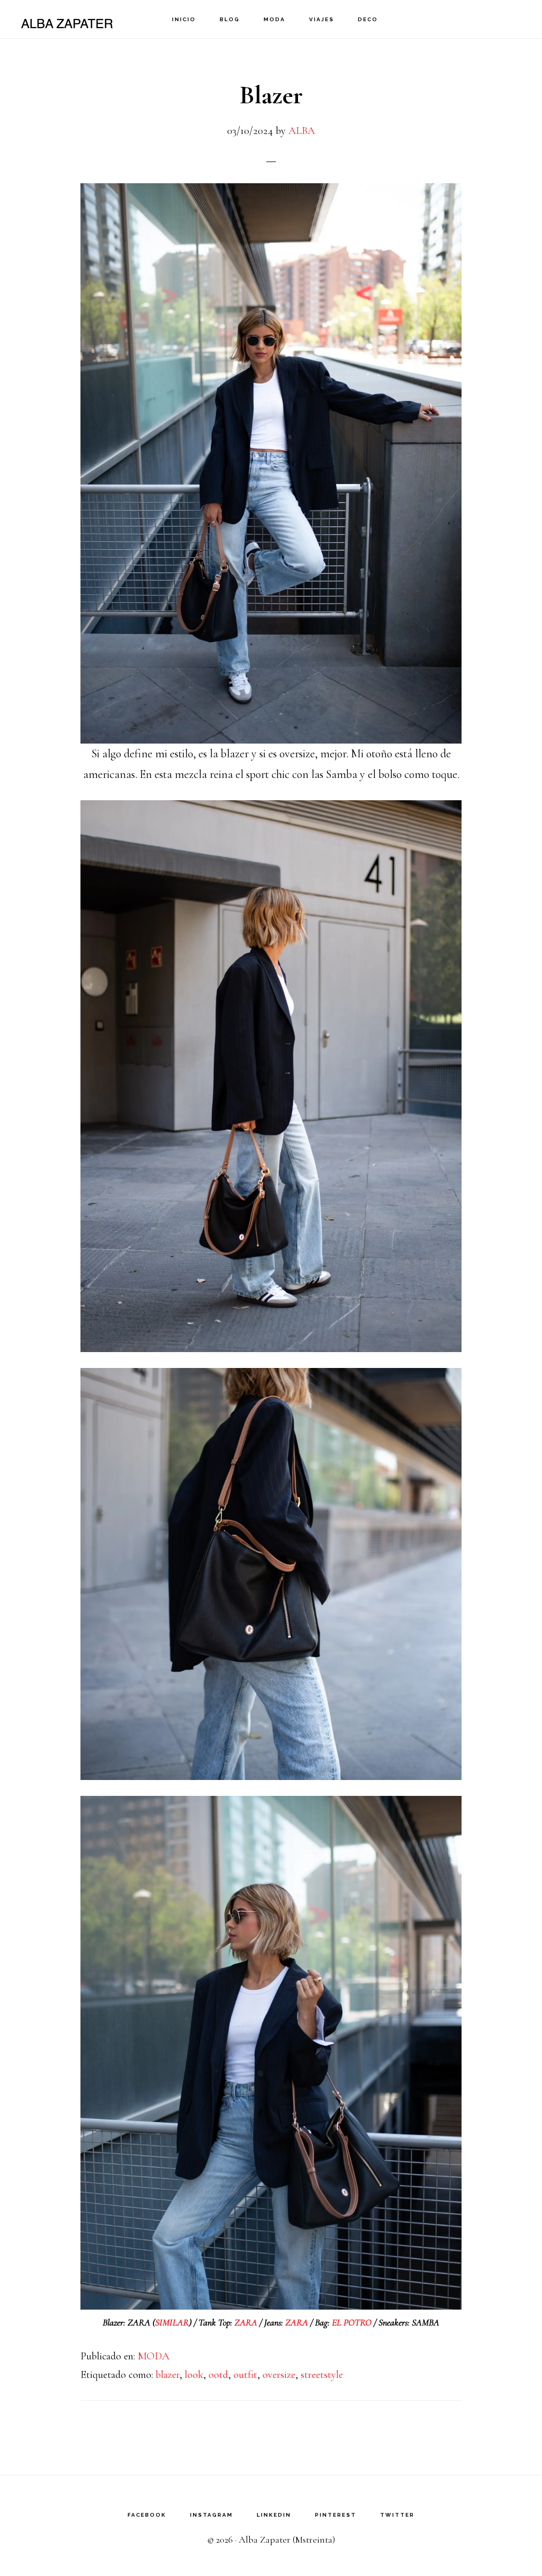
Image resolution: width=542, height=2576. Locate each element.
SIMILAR (172, 2322)
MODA (153, 2356)
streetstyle (322, 2375)
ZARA (247, 2322)
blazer (168, 2375)
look (194, 2375)
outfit (245, 2375)
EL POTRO (352, 2322)
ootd (218, 2375)
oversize (279, 2375)
